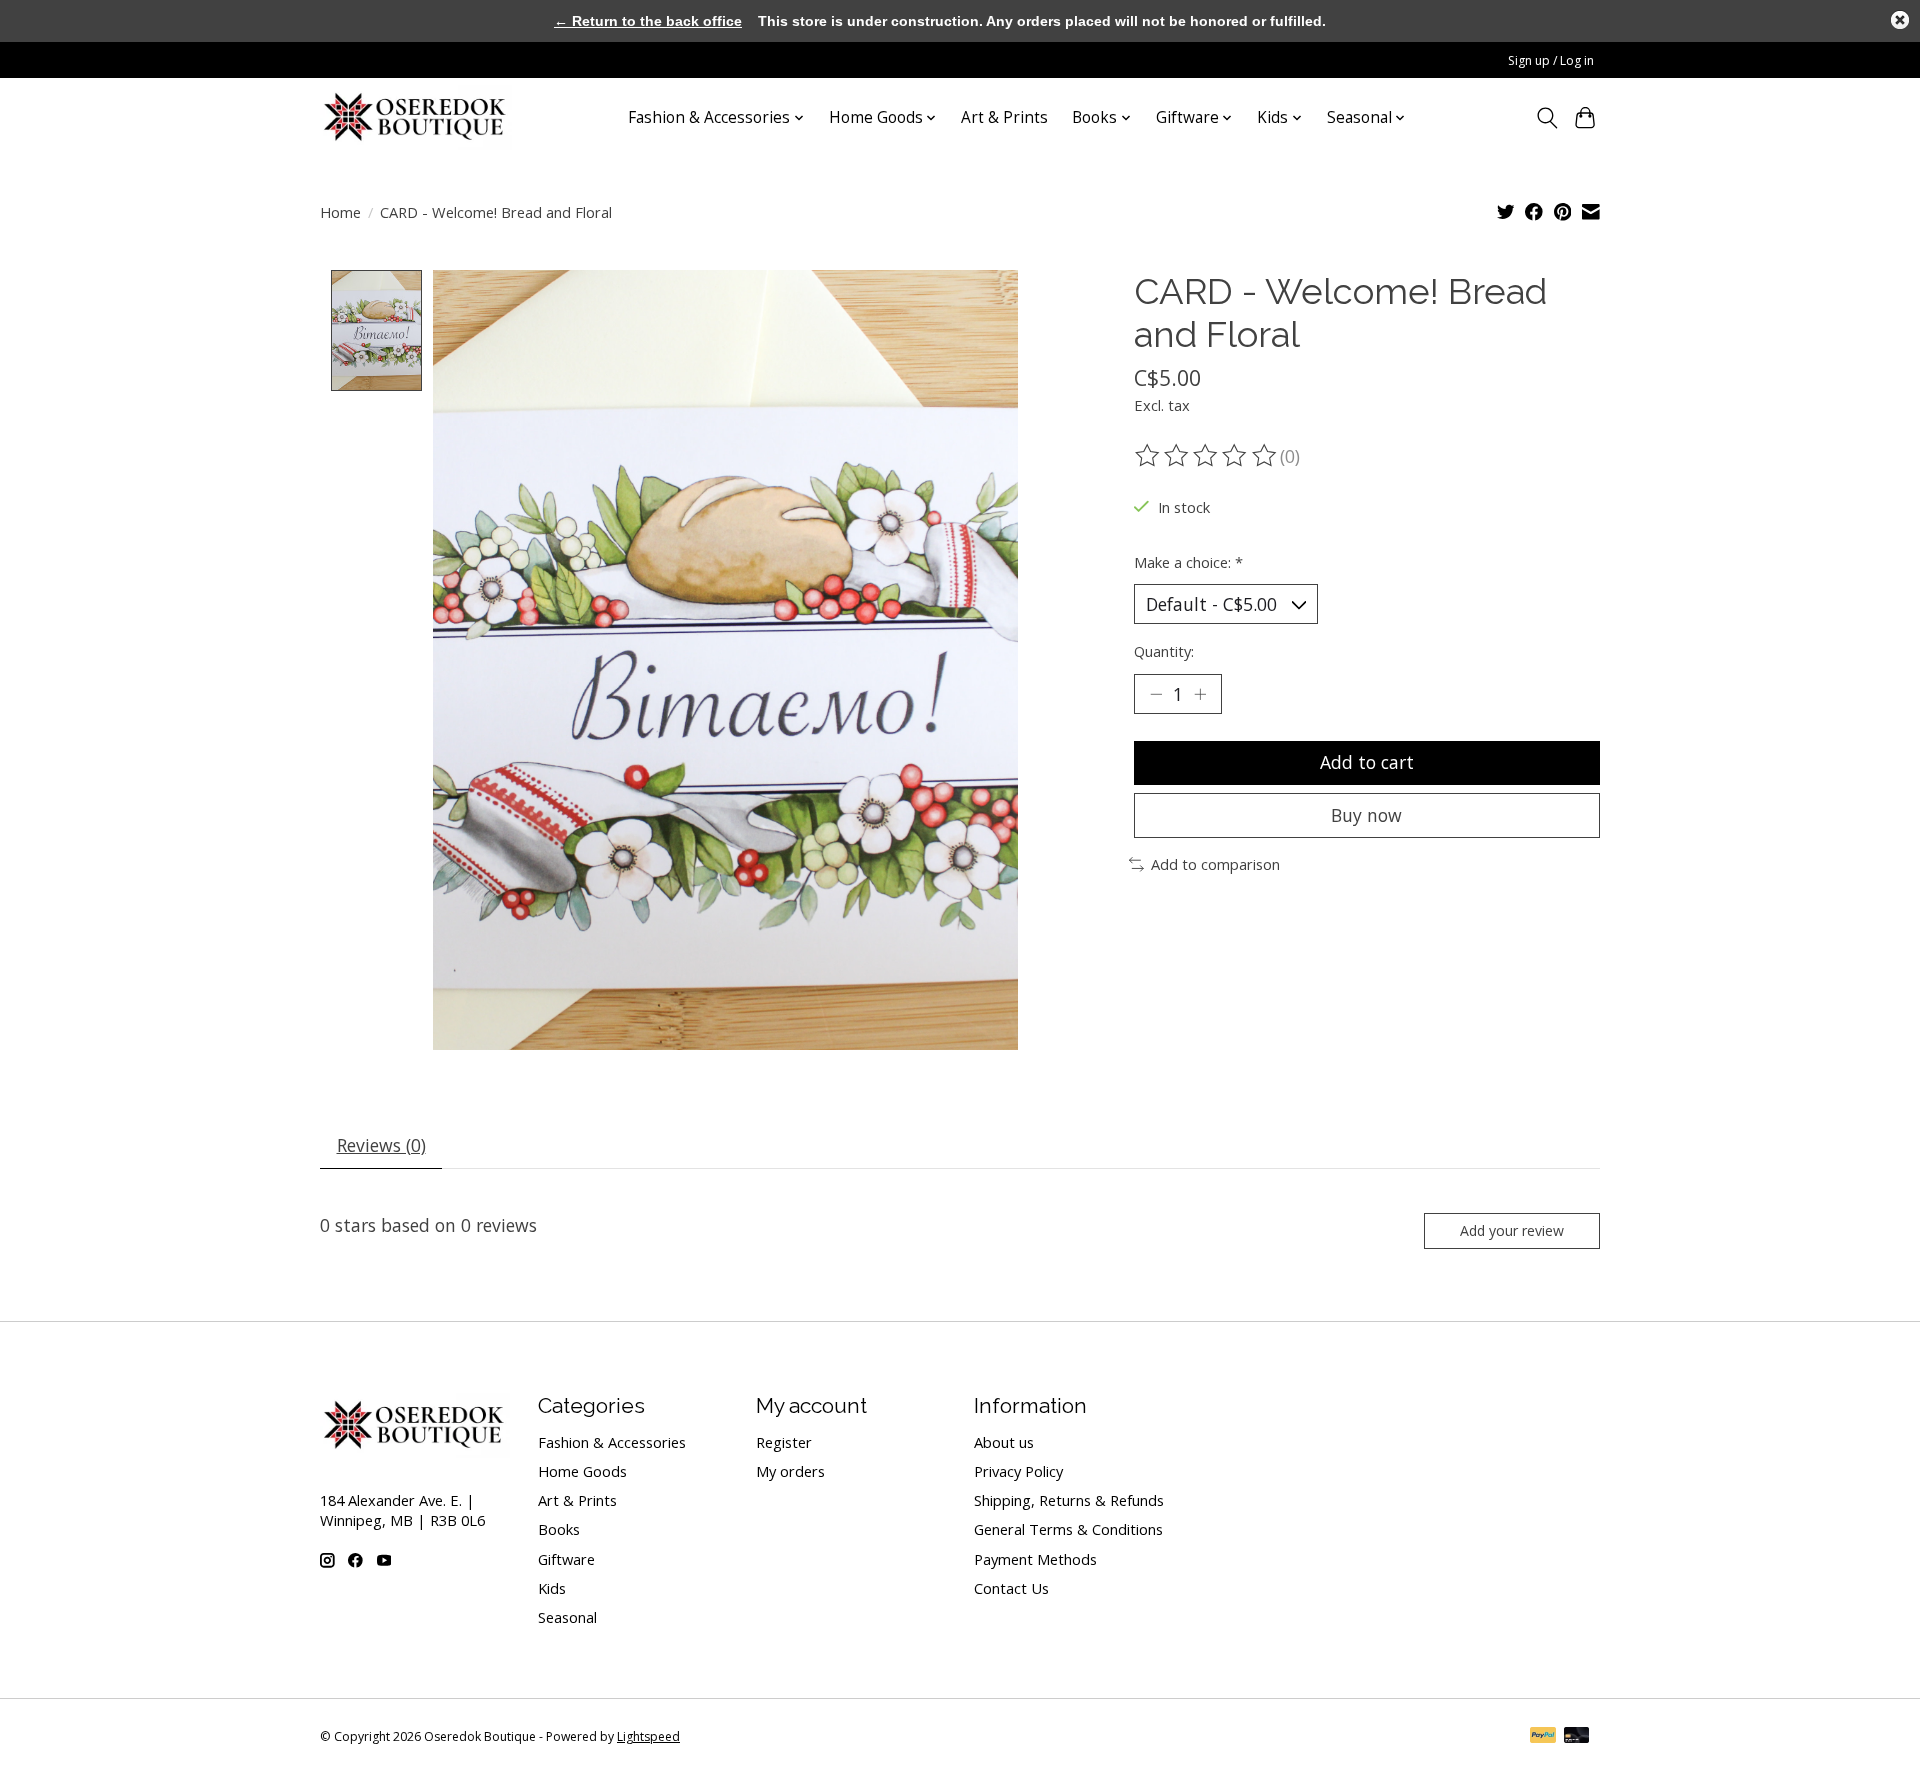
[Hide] (1900, 20)
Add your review (1512, 1230)
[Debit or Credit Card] (1577, 1737)
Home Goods (582, 1471)
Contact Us (1011, 1588)
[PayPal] (1543, 1737)
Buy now (1366, 815)
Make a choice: (1188, 562)
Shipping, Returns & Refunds (1069, 1500)
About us (1004, 1442)
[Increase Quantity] (1200, 694)
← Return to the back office (648, 21)
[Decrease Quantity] (1156, 694)
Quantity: (1164, 651)
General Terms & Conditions (1068, 1529)
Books (559, 1529)
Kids (552, 1588)
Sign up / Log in (1551, 60)
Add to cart (1367, 762)
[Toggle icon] (1546, 118)
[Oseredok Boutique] (416, 117)
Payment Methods (1035, 1559)
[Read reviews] (1207, 456)
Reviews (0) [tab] (381, 1145)
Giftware (566, 1559)
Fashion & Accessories (612, 1442)
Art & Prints (1004, 117)
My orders (790, 1471)
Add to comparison (1215, 864)
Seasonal (567, 1617)
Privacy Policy (1018, 1471)
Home (340, 212)
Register (784, 1442)
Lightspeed (648, 1736)
